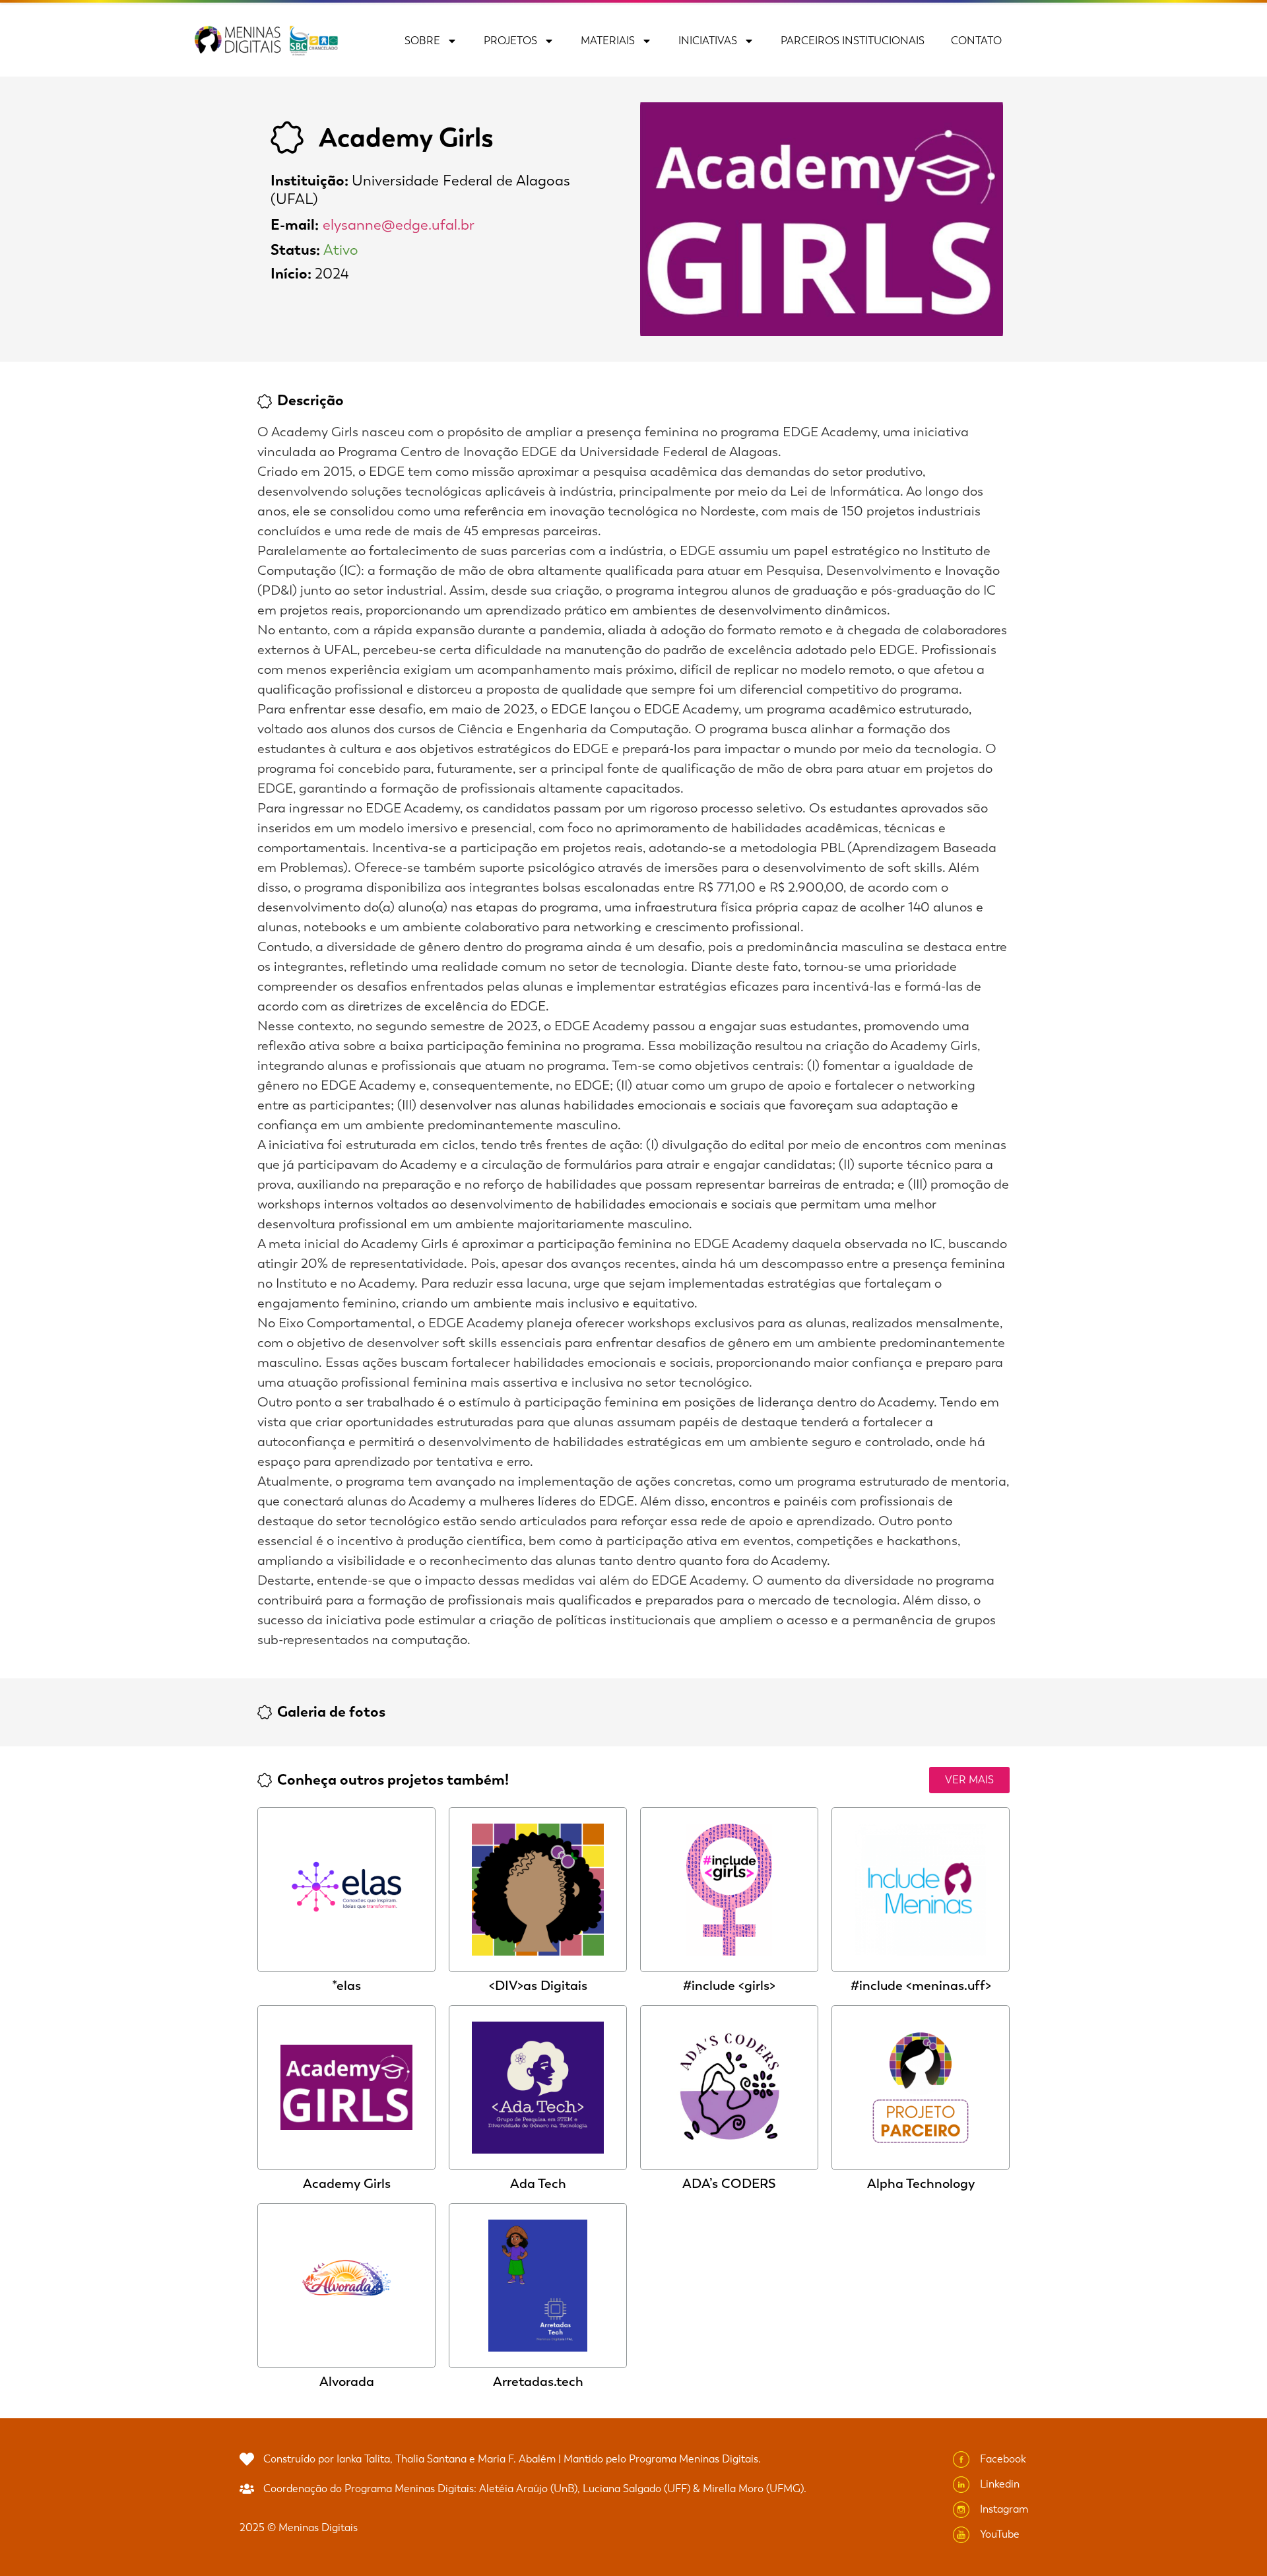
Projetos (510, 41)
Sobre (422, 41)
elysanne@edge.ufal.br (399, 225)
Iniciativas (708, 41)
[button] (969, 1780)
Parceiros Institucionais (853, 41)
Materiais (608, 41)
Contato (976, 41)
